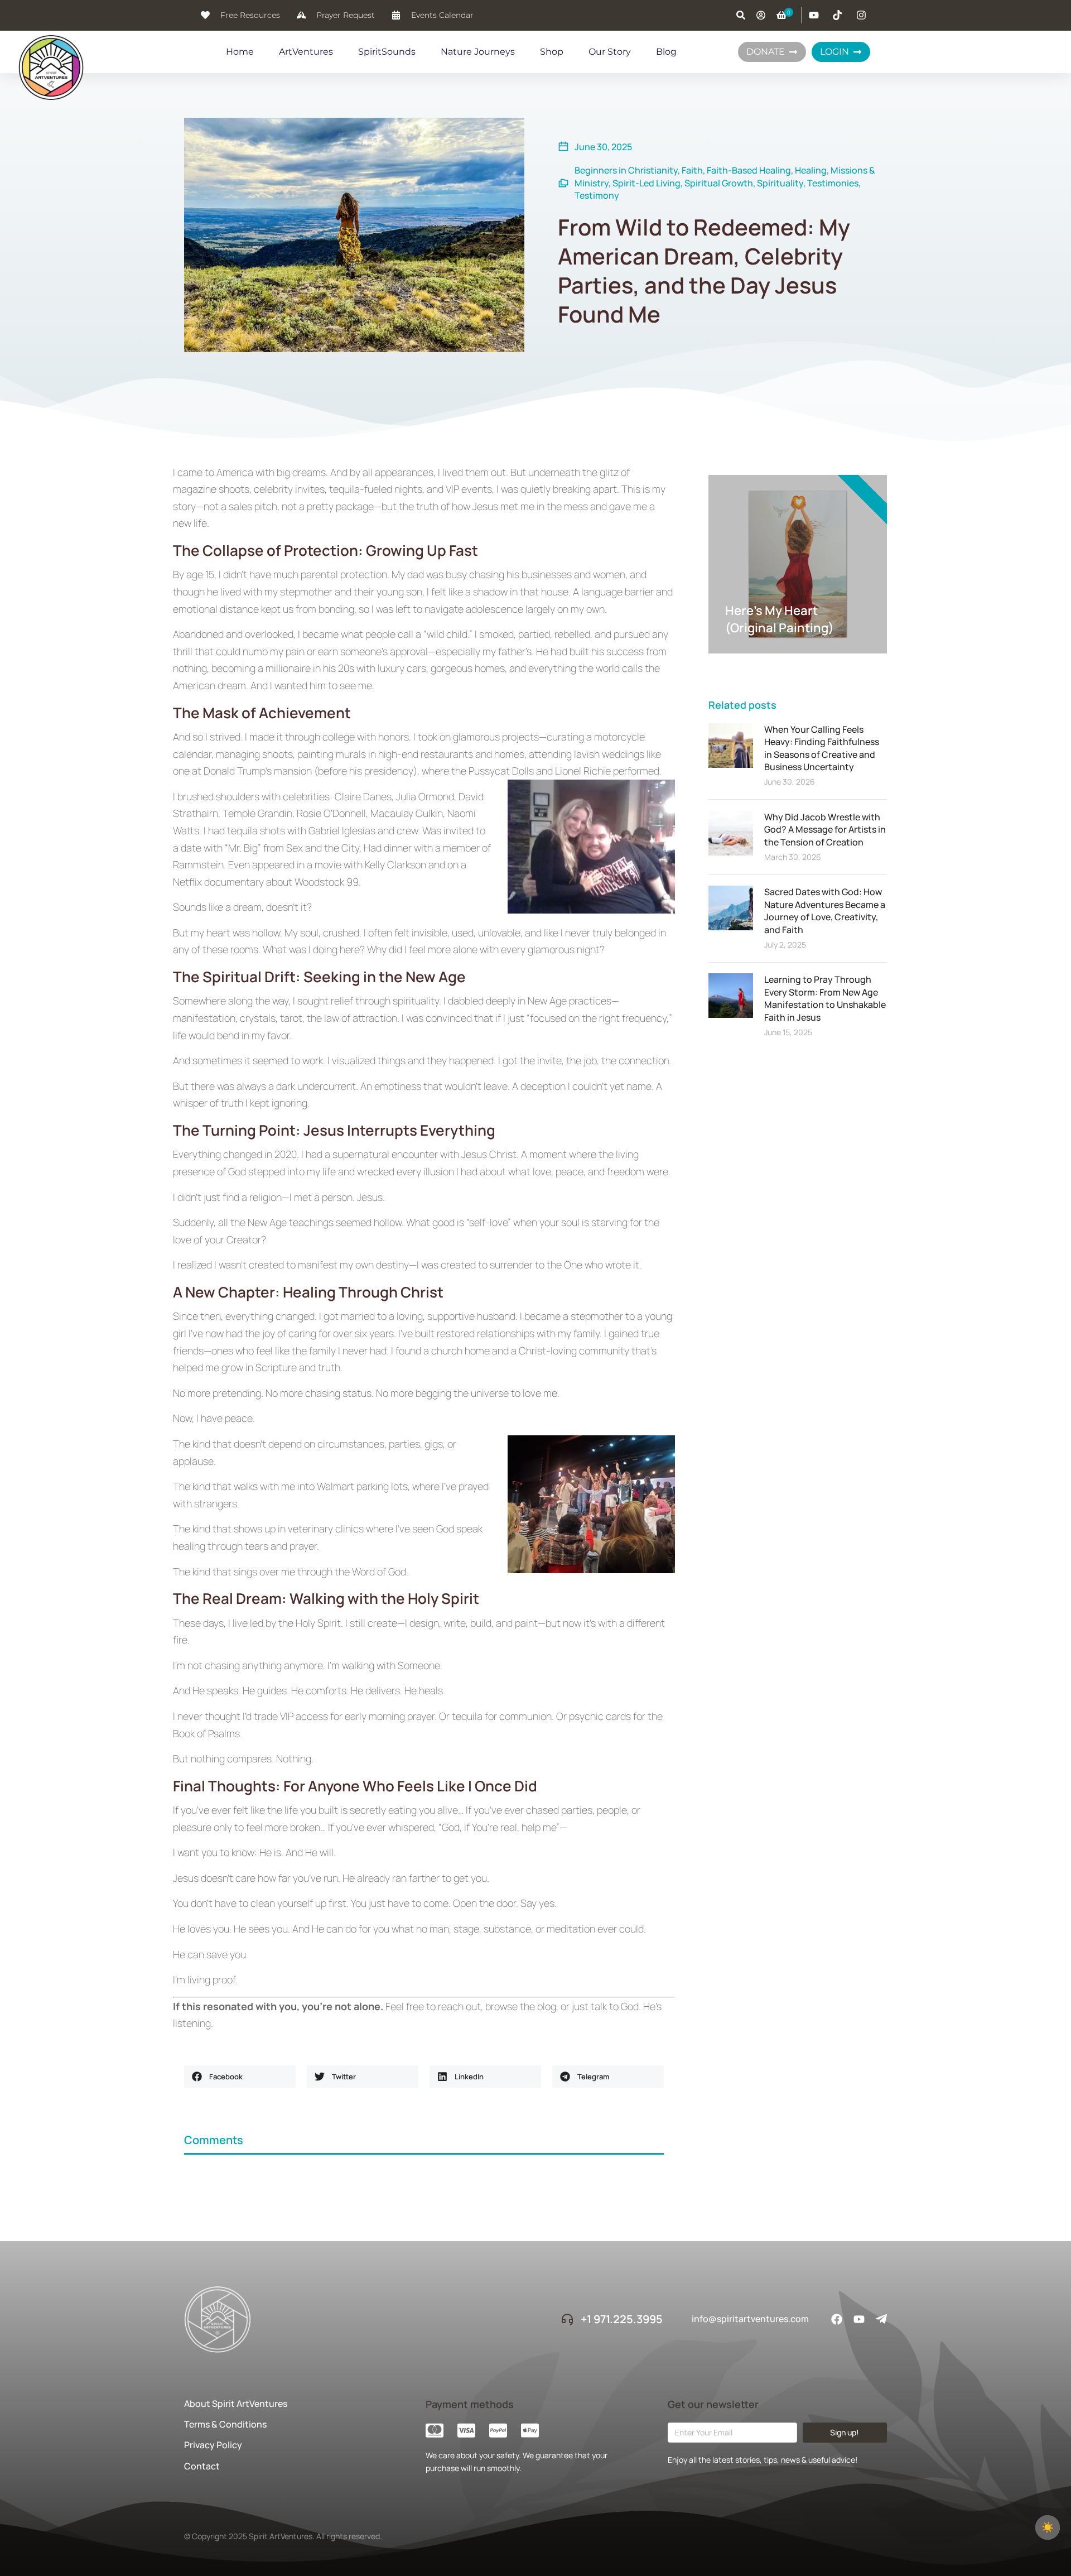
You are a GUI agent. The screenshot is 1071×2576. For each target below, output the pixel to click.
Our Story (610, 52)
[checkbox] (1048, 2527)
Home (240, 52)
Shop (552, 52)
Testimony (597, 195)
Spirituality (780, 183)
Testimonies (833, 183)
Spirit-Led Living (647, 183)
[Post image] (731, 746)
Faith (692, 170)
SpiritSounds (387, 52)
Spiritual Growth (719, 183)
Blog (666, 52)
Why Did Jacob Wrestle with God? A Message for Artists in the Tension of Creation (825, 830)
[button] (240, 2077)
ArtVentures (306, 52)
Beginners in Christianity (626, 170)
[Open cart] (781, 15)
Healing (811, 170)
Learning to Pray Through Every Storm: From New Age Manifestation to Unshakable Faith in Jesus (825, 998)
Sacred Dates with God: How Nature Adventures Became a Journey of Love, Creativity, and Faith (825, 910)
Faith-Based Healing (749, 170)
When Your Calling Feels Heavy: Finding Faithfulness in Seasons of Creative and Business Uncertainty (822, 748)
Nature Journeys (478, 52)
